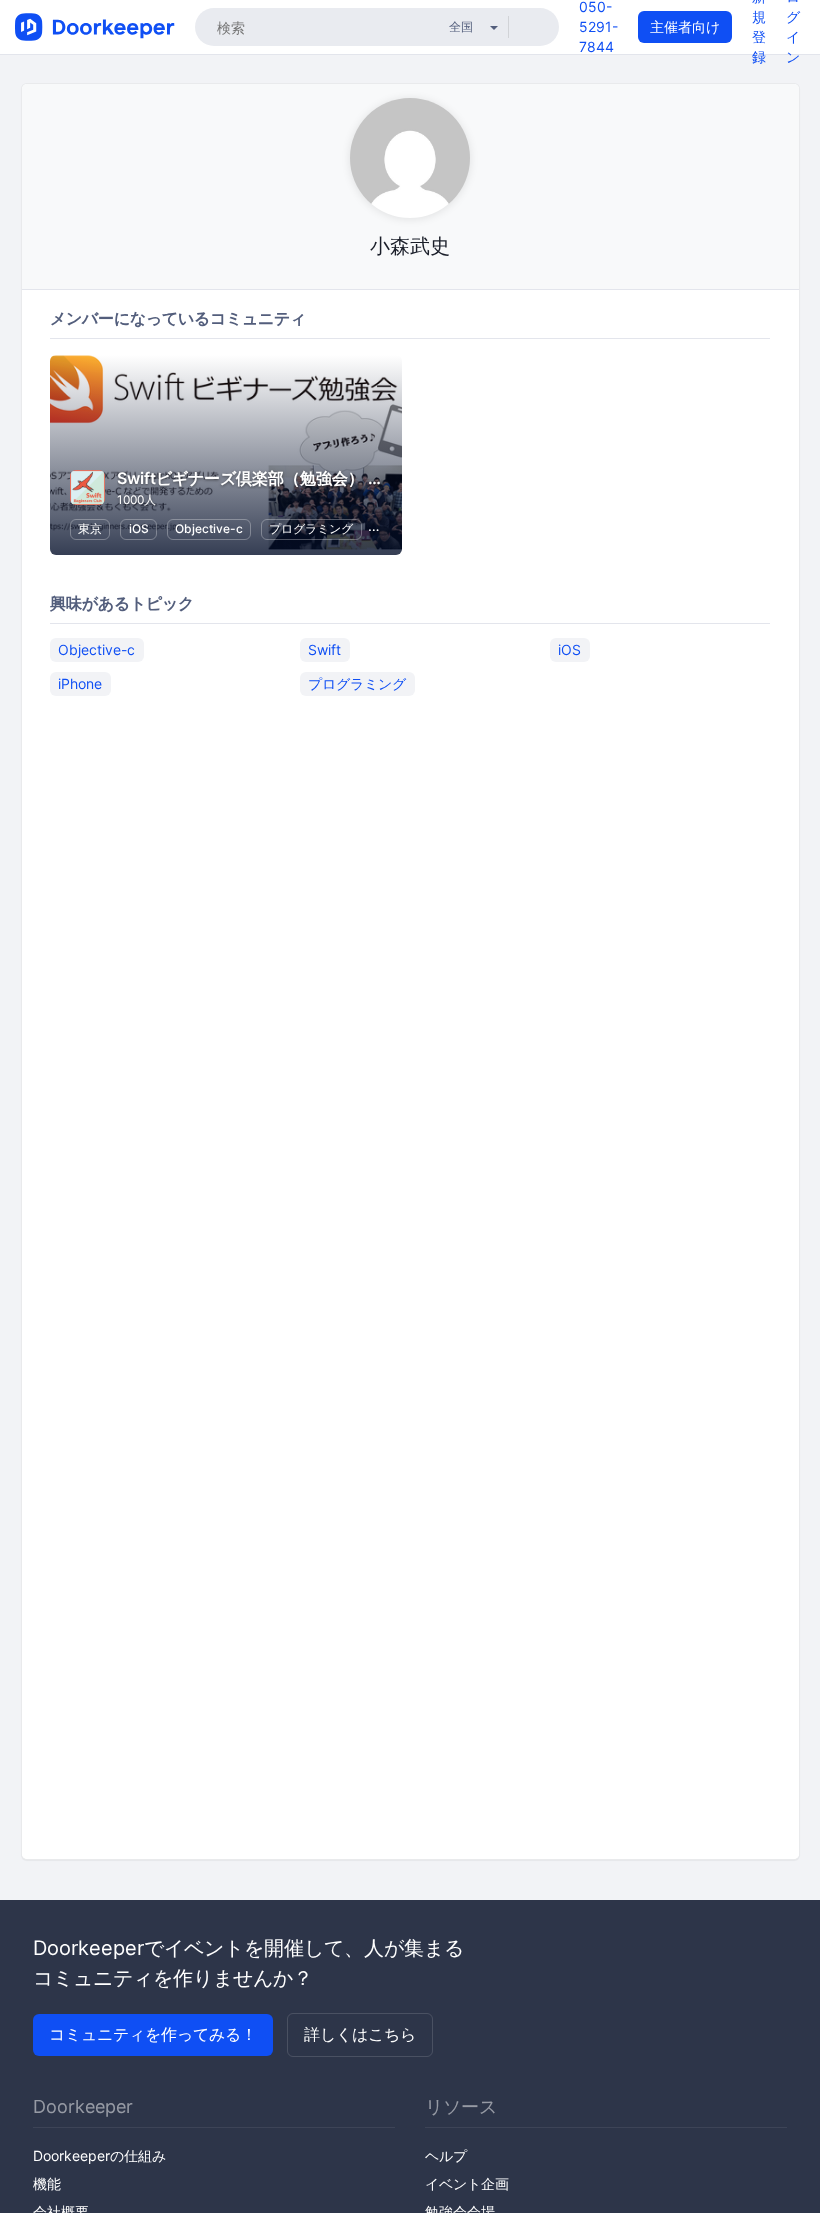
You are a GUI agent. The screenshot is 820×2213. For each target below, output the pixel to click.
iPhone (80, 683)
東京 (90, 528)
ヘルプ (446, 2155)
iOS (139, 528)
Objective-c (209, 528)
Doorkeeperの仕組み (99, 2155)
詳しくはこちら (360, 2034)
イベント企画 (467, 2183)
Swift (324, 649)
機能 (47, 2183)
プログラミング (311, 528)
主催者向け (685, 26)
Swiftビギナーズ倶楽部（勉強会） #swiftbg (276, 478)
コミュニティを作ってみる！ (153, 2034)
